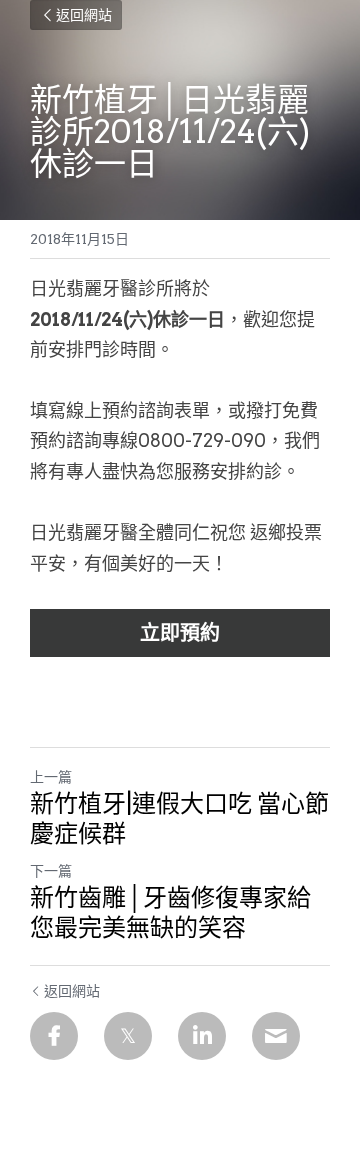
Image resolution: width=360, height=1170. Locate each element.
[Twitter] (128, 1036)
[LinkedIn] (202, 1036)
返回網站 (84, 15)
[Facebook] (54, 1036)
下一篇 (51, 871)
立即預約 (180, 633)
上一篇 (51, 777)
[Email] (276, 1036)
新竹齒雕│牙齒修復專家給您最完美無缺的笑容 (170, 912)
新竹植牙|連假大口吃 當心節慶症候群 (179, 818)
